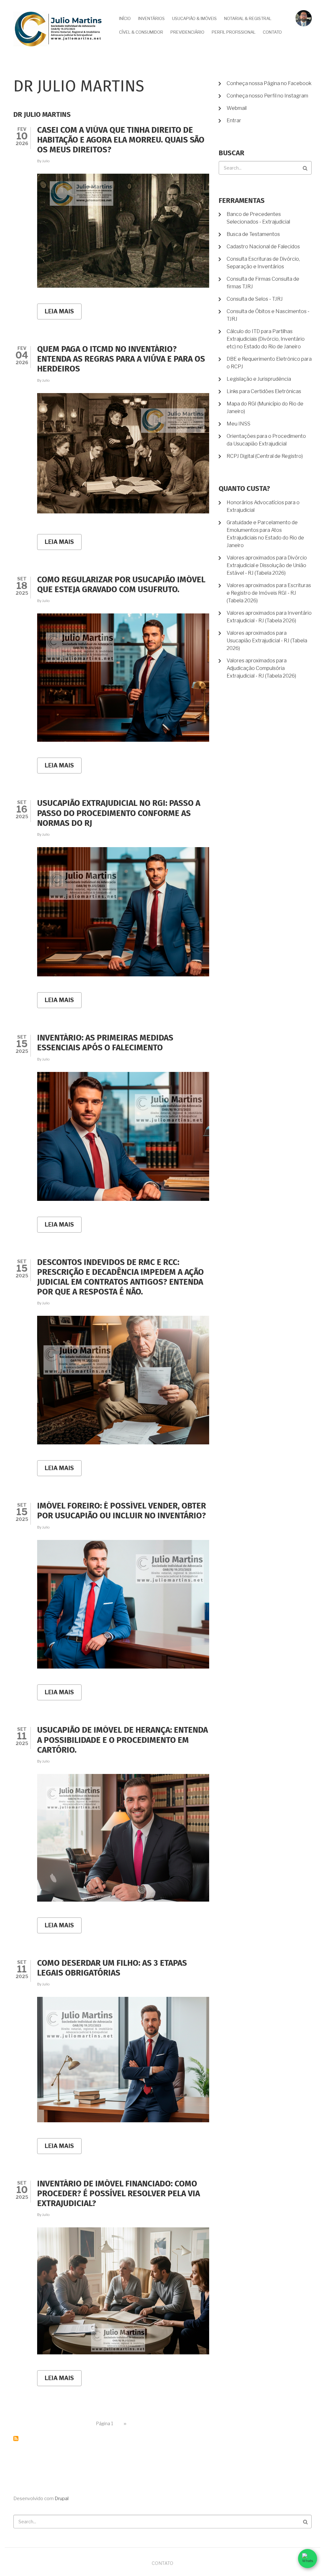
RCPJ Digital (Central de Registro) (265, 456)
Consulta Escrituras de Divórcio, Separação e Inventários (263, 263)
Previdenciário (187, 32)
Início (125, 18)
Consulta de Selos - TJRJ (255, 299)
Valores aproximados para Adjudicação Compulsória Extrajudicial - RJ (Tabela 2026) (261, 668)
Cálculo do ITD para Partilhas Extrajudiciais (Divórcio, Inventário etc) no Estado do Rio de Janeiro (266, 339)
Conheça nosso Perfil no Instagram (267, 96)
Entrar (234, 120)
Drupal (62, 2499)
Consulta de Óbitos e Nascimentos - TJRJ (268, 315)
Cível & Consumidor (141, 32)
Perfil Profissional (234, 32)
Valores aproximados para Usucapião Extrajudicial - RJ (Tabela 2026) (267, 641)
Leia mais (63, 314)
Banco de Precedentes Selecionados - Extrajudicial (258, 218)
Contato (272, 32)
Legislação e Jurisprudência (259, 379)
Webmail (237, 108)
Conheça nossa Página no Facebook (269, 83)
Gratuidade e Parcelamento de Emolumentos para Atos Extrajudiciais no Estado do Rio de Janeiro (265, 534)
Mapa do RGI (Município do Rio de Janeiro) (265, 408)
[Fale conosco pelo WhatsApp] (308, 2559)
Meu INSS (239, 424)
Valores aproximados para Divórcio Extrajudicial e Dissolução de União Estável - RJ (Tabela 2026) (267, 565)
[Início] (58, 29)
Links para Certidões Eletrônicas (264, 391)
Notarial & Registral (248, 18)
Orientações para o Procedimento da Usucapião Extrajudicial (266, 440)
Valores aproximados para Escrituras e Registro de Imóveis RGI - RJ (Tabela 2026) (269, 593)
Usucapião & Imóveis (194, 18)
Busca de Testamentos (253, 234)
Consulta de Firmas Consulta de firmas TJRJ (263, 283)
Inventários (151, 18)
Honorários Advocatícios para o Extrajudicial (263, 506)
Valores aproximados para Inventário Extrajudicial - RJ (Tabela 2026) (269, 617)
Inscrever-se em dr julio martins (16, 2439)
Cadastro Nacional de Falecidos (263, 247)
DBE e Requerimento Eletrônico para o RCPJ (269, 363)
